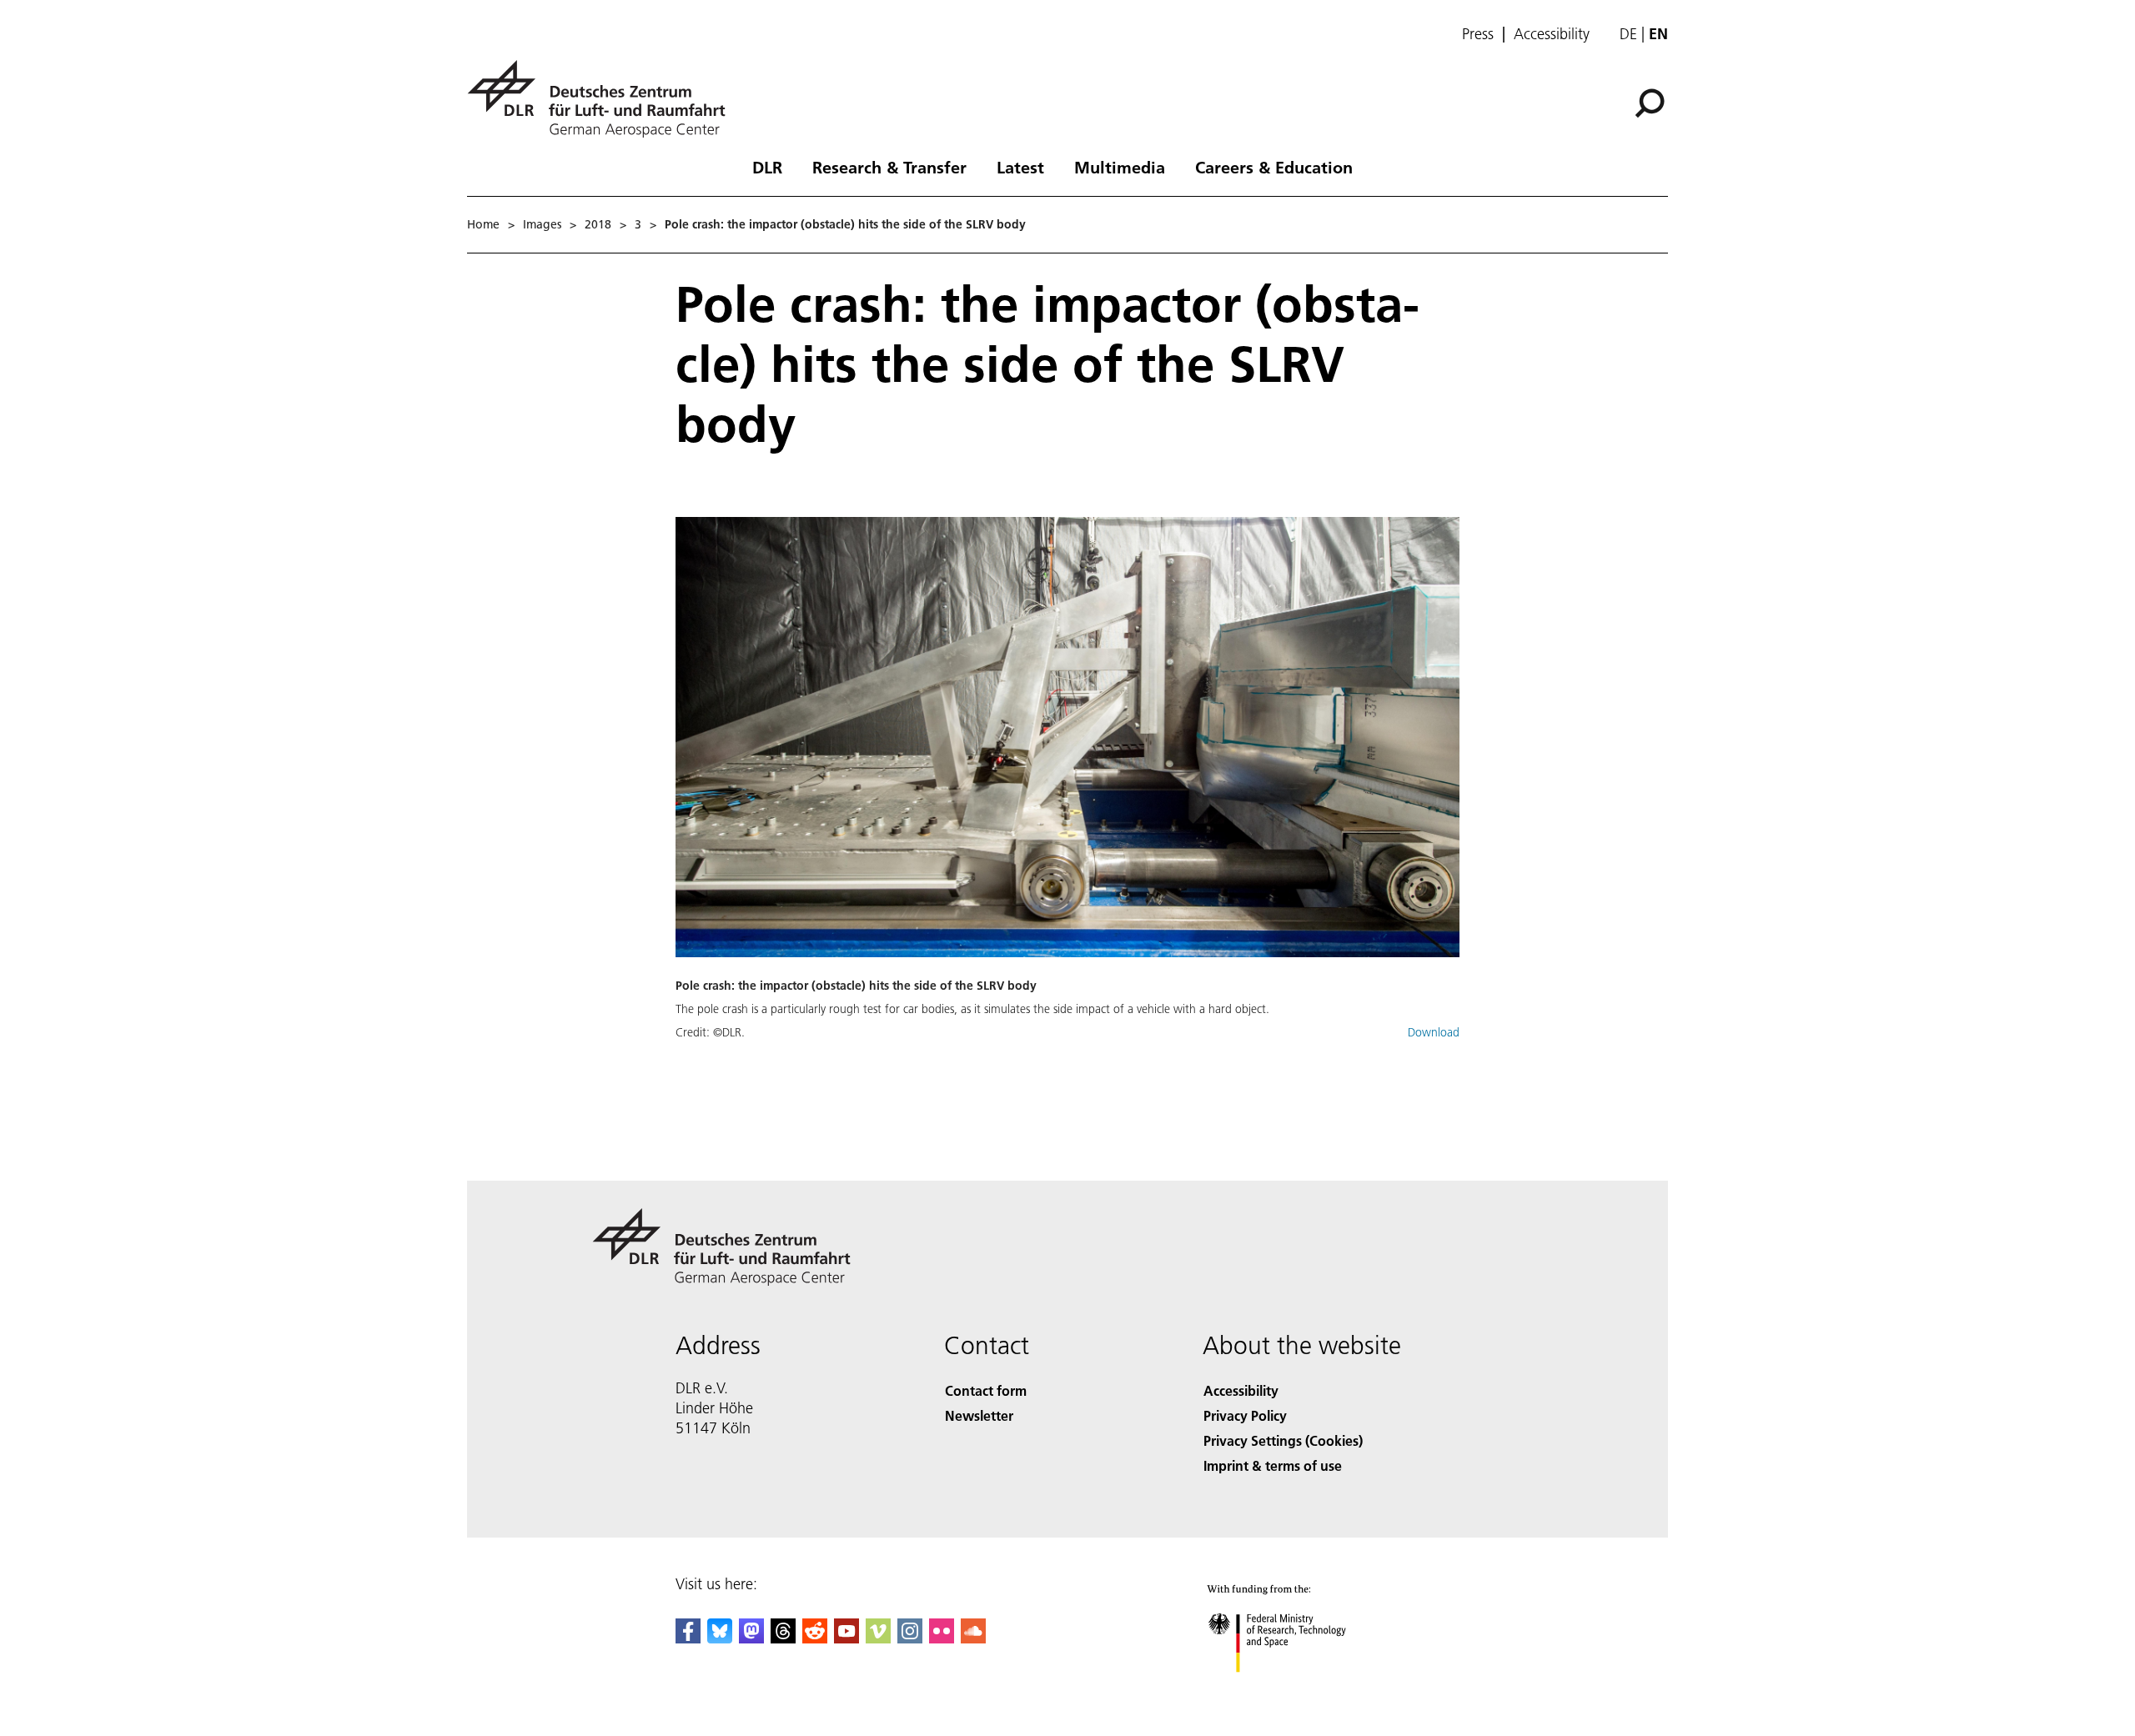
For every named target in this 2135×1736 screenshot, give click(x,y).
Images (542, 224)
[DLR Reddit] (815, 1638)
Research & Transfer (889, 167)
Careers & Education (1274, 167)
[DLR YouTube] (846, 1638)
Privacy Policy (1245, 1415)
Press (1478, 34)
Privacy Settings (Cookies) (1283, 1440)
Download (1434, 1032)
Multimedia (1120, 167)
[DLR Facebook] (688, 1638)
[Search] (1652, 102)
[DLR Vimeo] (878, 1638)
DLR (767, 167)
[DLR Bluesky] (720, 1638)
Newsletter (979, 1415)
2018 (598, 224)
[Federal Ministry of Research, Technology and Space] (1299, 1689)
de (1628, 34)
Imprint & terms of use (1273, 1465)
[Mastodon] (751, 1638)
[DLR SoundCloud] (973, 1638)
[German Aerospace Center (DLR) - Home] (603, 99)
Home (483, 224)
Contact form (986, 1390)
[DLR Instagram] (910, 1638)
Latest (1020, 167)
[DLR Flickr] (942, 1638)
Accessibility (1552, 34)
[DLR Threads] (783, 1638)
